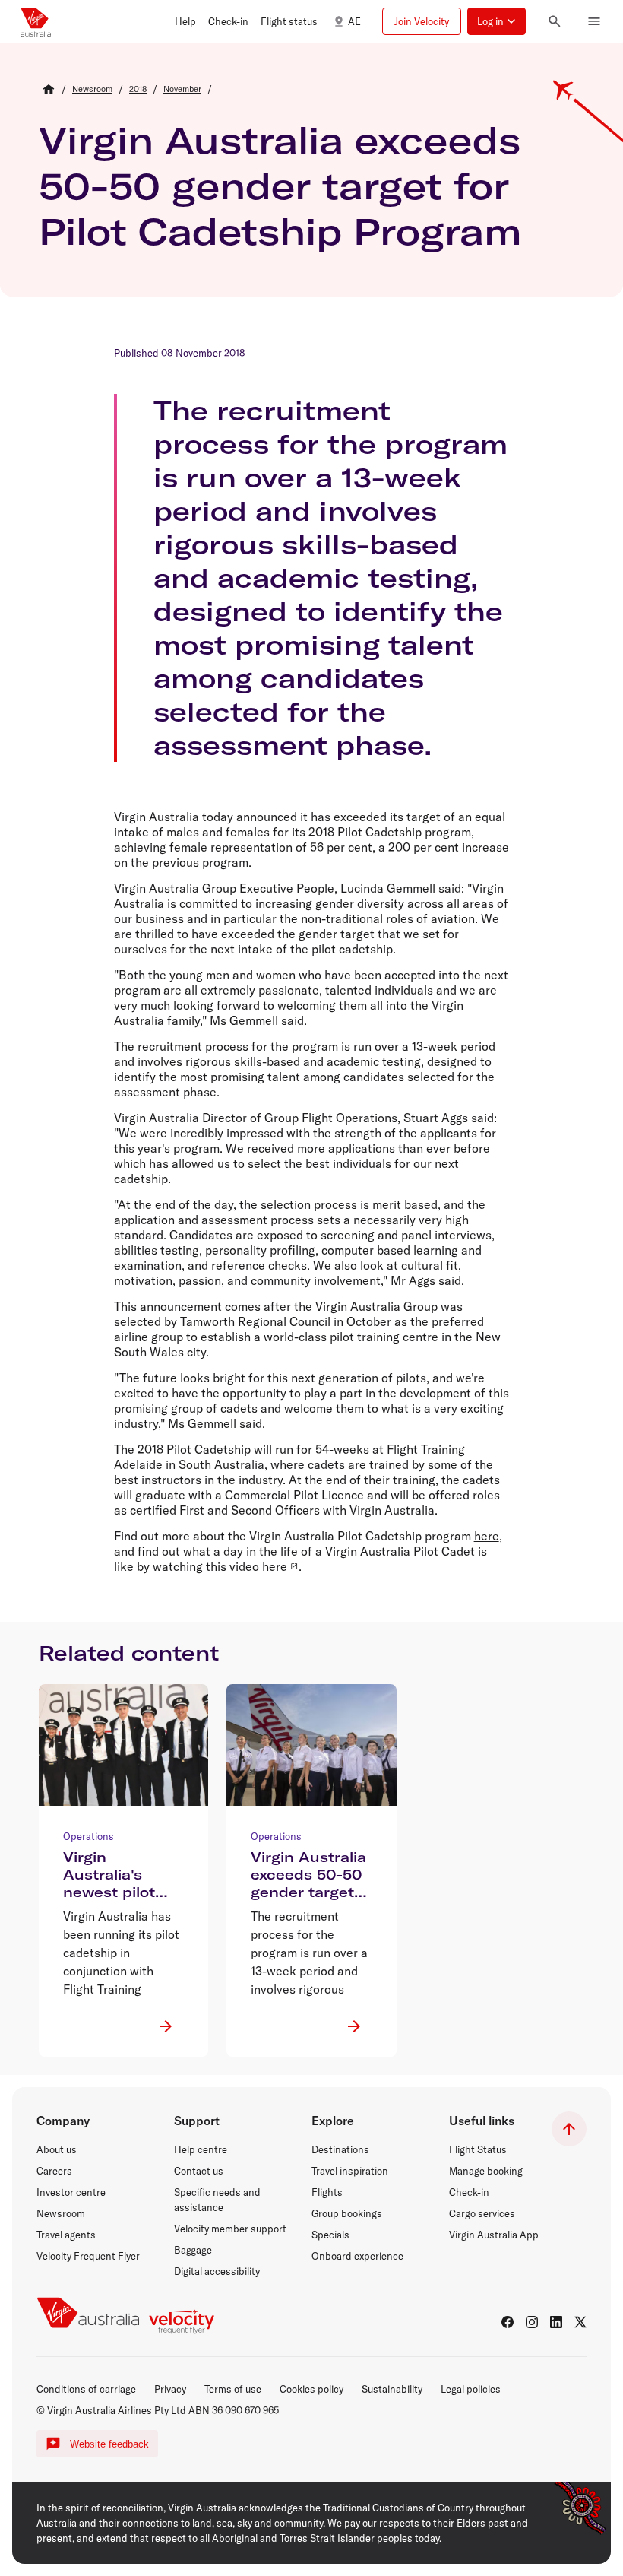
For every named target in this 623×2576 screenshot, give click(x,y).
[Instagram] (532, 2322)
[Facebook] (508, 2322)
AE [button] (354, 21)
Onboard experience (357, 2256)
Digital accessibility (217, 2271)
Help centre (201, 2149)
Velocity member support (230, 2229)
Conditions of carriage (86, 2389)
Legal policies (471, 2389)
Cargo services (482, 2213)
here (487, 1536)
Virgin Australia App (494, 2235)
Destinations (340, 2149)
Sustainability (392, 2389)
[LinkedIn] (556, 2322)
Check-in (469, 2192)
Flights (327, 2192)
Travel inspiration (350, 2171)
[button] (185, 21)
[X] (580, 2322)
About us (57, 2149)
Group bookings (347, 2213)
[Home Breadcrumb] (49, 89)
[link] (92, 89)
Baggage (193, 2250)
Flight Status (478, 2149)
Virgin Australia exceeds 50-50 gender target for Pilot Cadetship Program (280, 186)
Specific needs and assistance (217, 2200)
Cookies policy (311, 2389)
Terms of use (233, 2389)
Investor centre (71, 2192)
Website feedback (109, 2444)
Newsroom (61, 2213)
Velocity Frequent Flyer (88, 2256)
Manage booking (486, 2171)
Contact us (199, 2171)
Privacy (170, 2389)
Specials (330, 2235)
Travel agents (66, 2235)
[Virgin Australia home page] (36, 21)
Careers (54, 2171)
